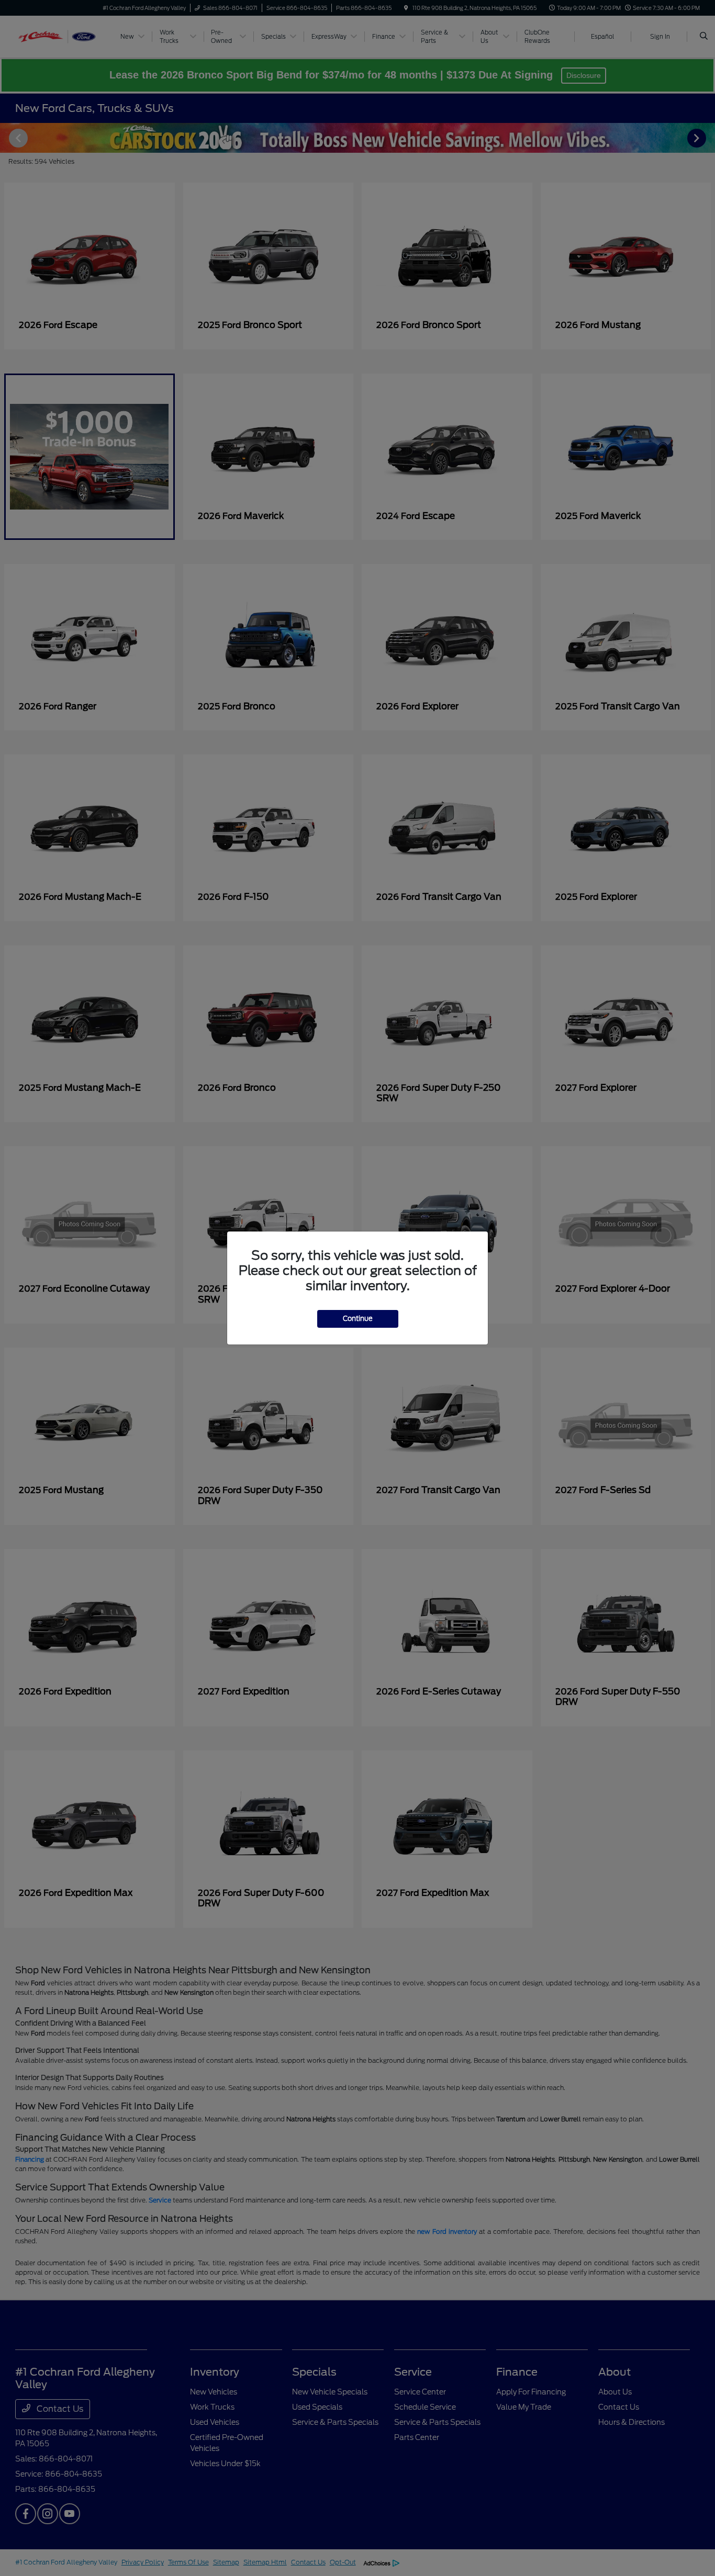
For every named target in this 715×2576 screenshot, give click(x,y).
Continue (358, 1319)
